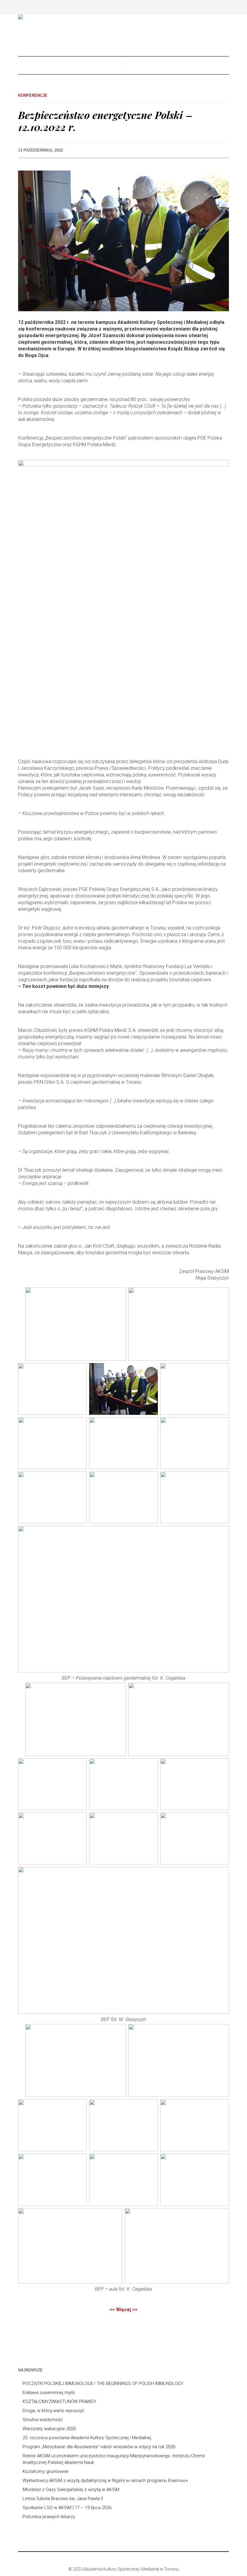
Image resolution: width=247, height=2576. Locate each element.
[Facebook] (114, 2559)
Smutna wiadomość (43, 2420)
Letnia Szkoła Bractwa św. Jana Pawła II (63, 2499)
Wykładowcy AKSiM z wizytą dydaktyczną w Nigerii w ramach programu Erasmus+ (105, 2480)
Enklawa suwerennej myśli (49, 2393)
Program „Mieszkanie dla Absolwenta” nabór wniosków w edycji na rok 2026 (99, 2447)
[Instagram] (123, 2559)
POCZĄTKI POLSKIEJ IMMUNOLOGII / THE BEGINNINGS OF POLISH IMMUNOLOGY (103, 2383)
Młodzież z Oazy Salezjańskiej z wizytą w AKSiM (71, 2490)
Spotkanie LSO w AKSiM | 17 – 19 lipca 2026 (67, 2508)
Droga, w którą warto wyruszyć (53, 2411)
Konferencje (33, 95)
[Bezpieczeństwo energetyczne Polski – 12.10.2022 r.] (123, 240)
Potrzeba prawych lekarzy (49, 2517)
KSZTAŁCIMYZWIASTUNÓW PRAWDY (59, 2402)
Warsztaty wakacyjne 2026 (49, 2429)
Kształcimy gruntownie (46, 2471)
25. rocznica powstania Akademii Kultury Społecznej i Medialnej (87, 2438)
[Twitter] (132, 2559)
